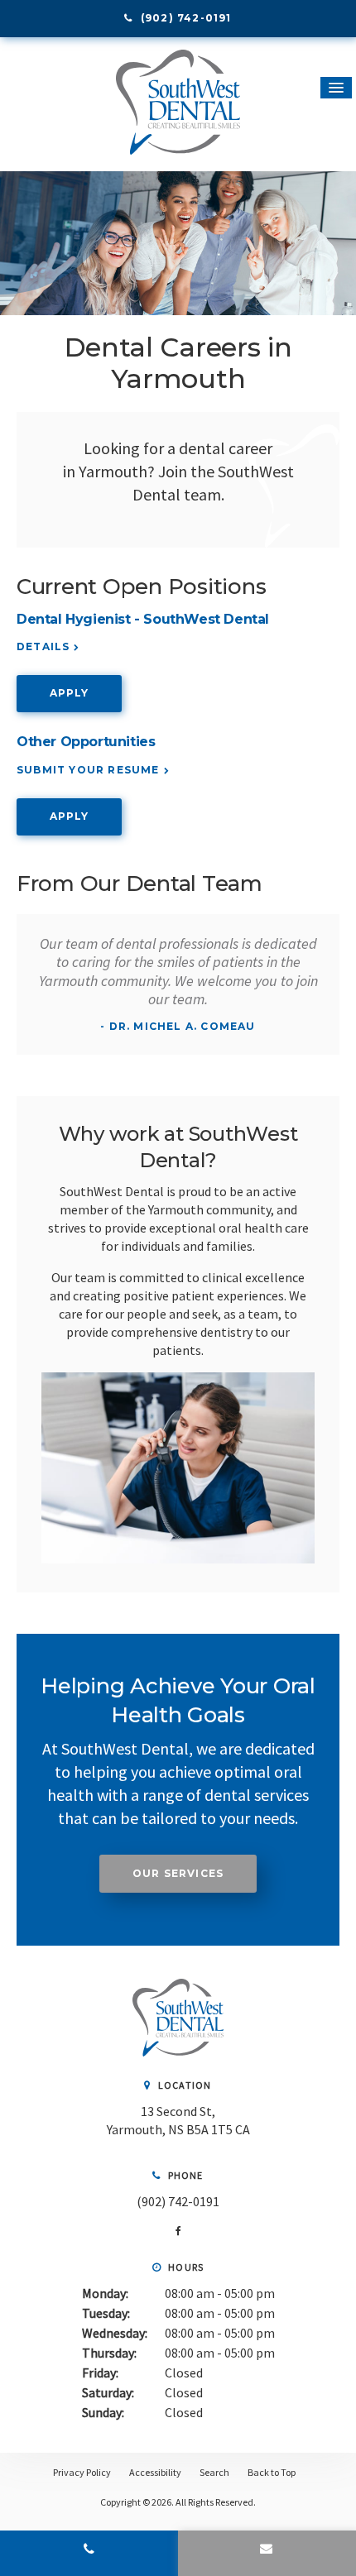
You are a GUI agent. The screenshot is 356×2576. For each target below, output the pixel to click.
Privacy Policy (82, 2472)
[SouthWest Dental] (178, 2052)
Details (43, 646)
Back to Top (272, 2472)
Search (214, 2472)
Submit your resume (88, 770)
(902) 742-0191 (178, 2201)
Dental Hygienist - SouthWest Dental (143, 619)
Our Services (178, 1873)
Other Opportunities (86, 742)
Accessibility (155, 2472)
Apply (70, 693)
